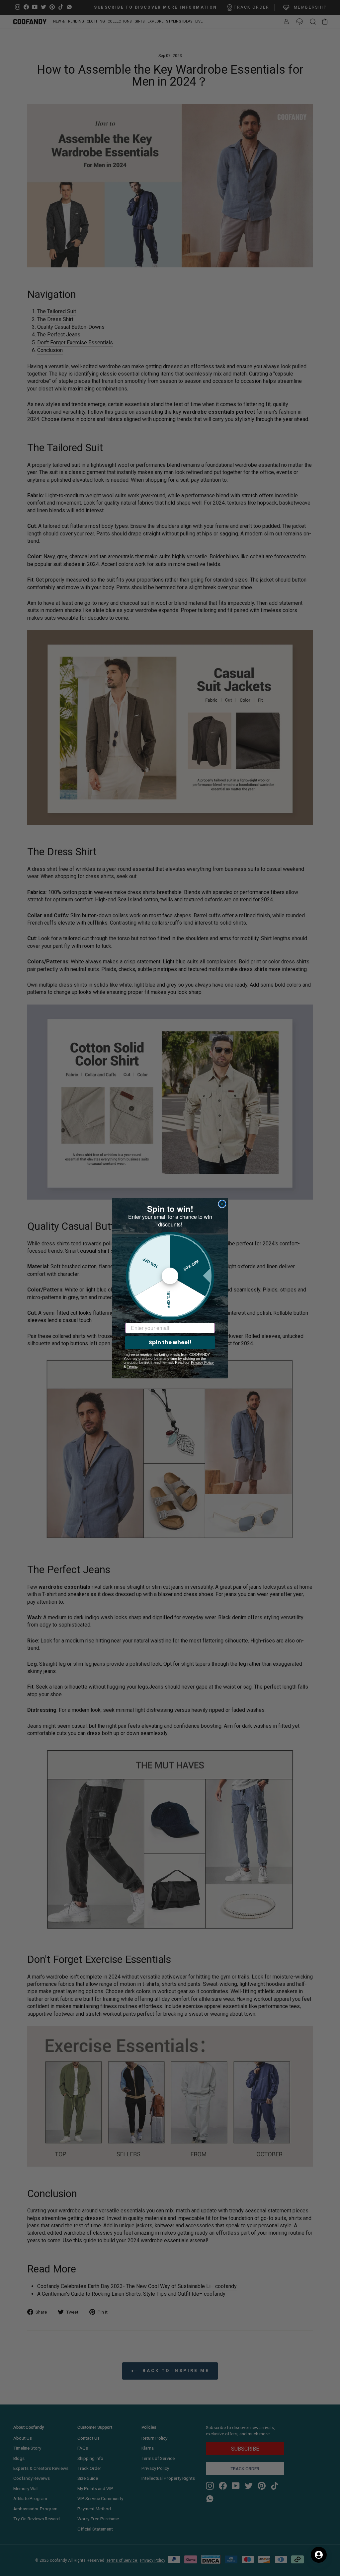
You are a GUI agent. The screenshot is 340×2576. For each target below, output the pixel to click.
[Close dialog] (222, 1204)
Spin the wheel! (170, 1342)
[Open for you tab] (319, 2555)
